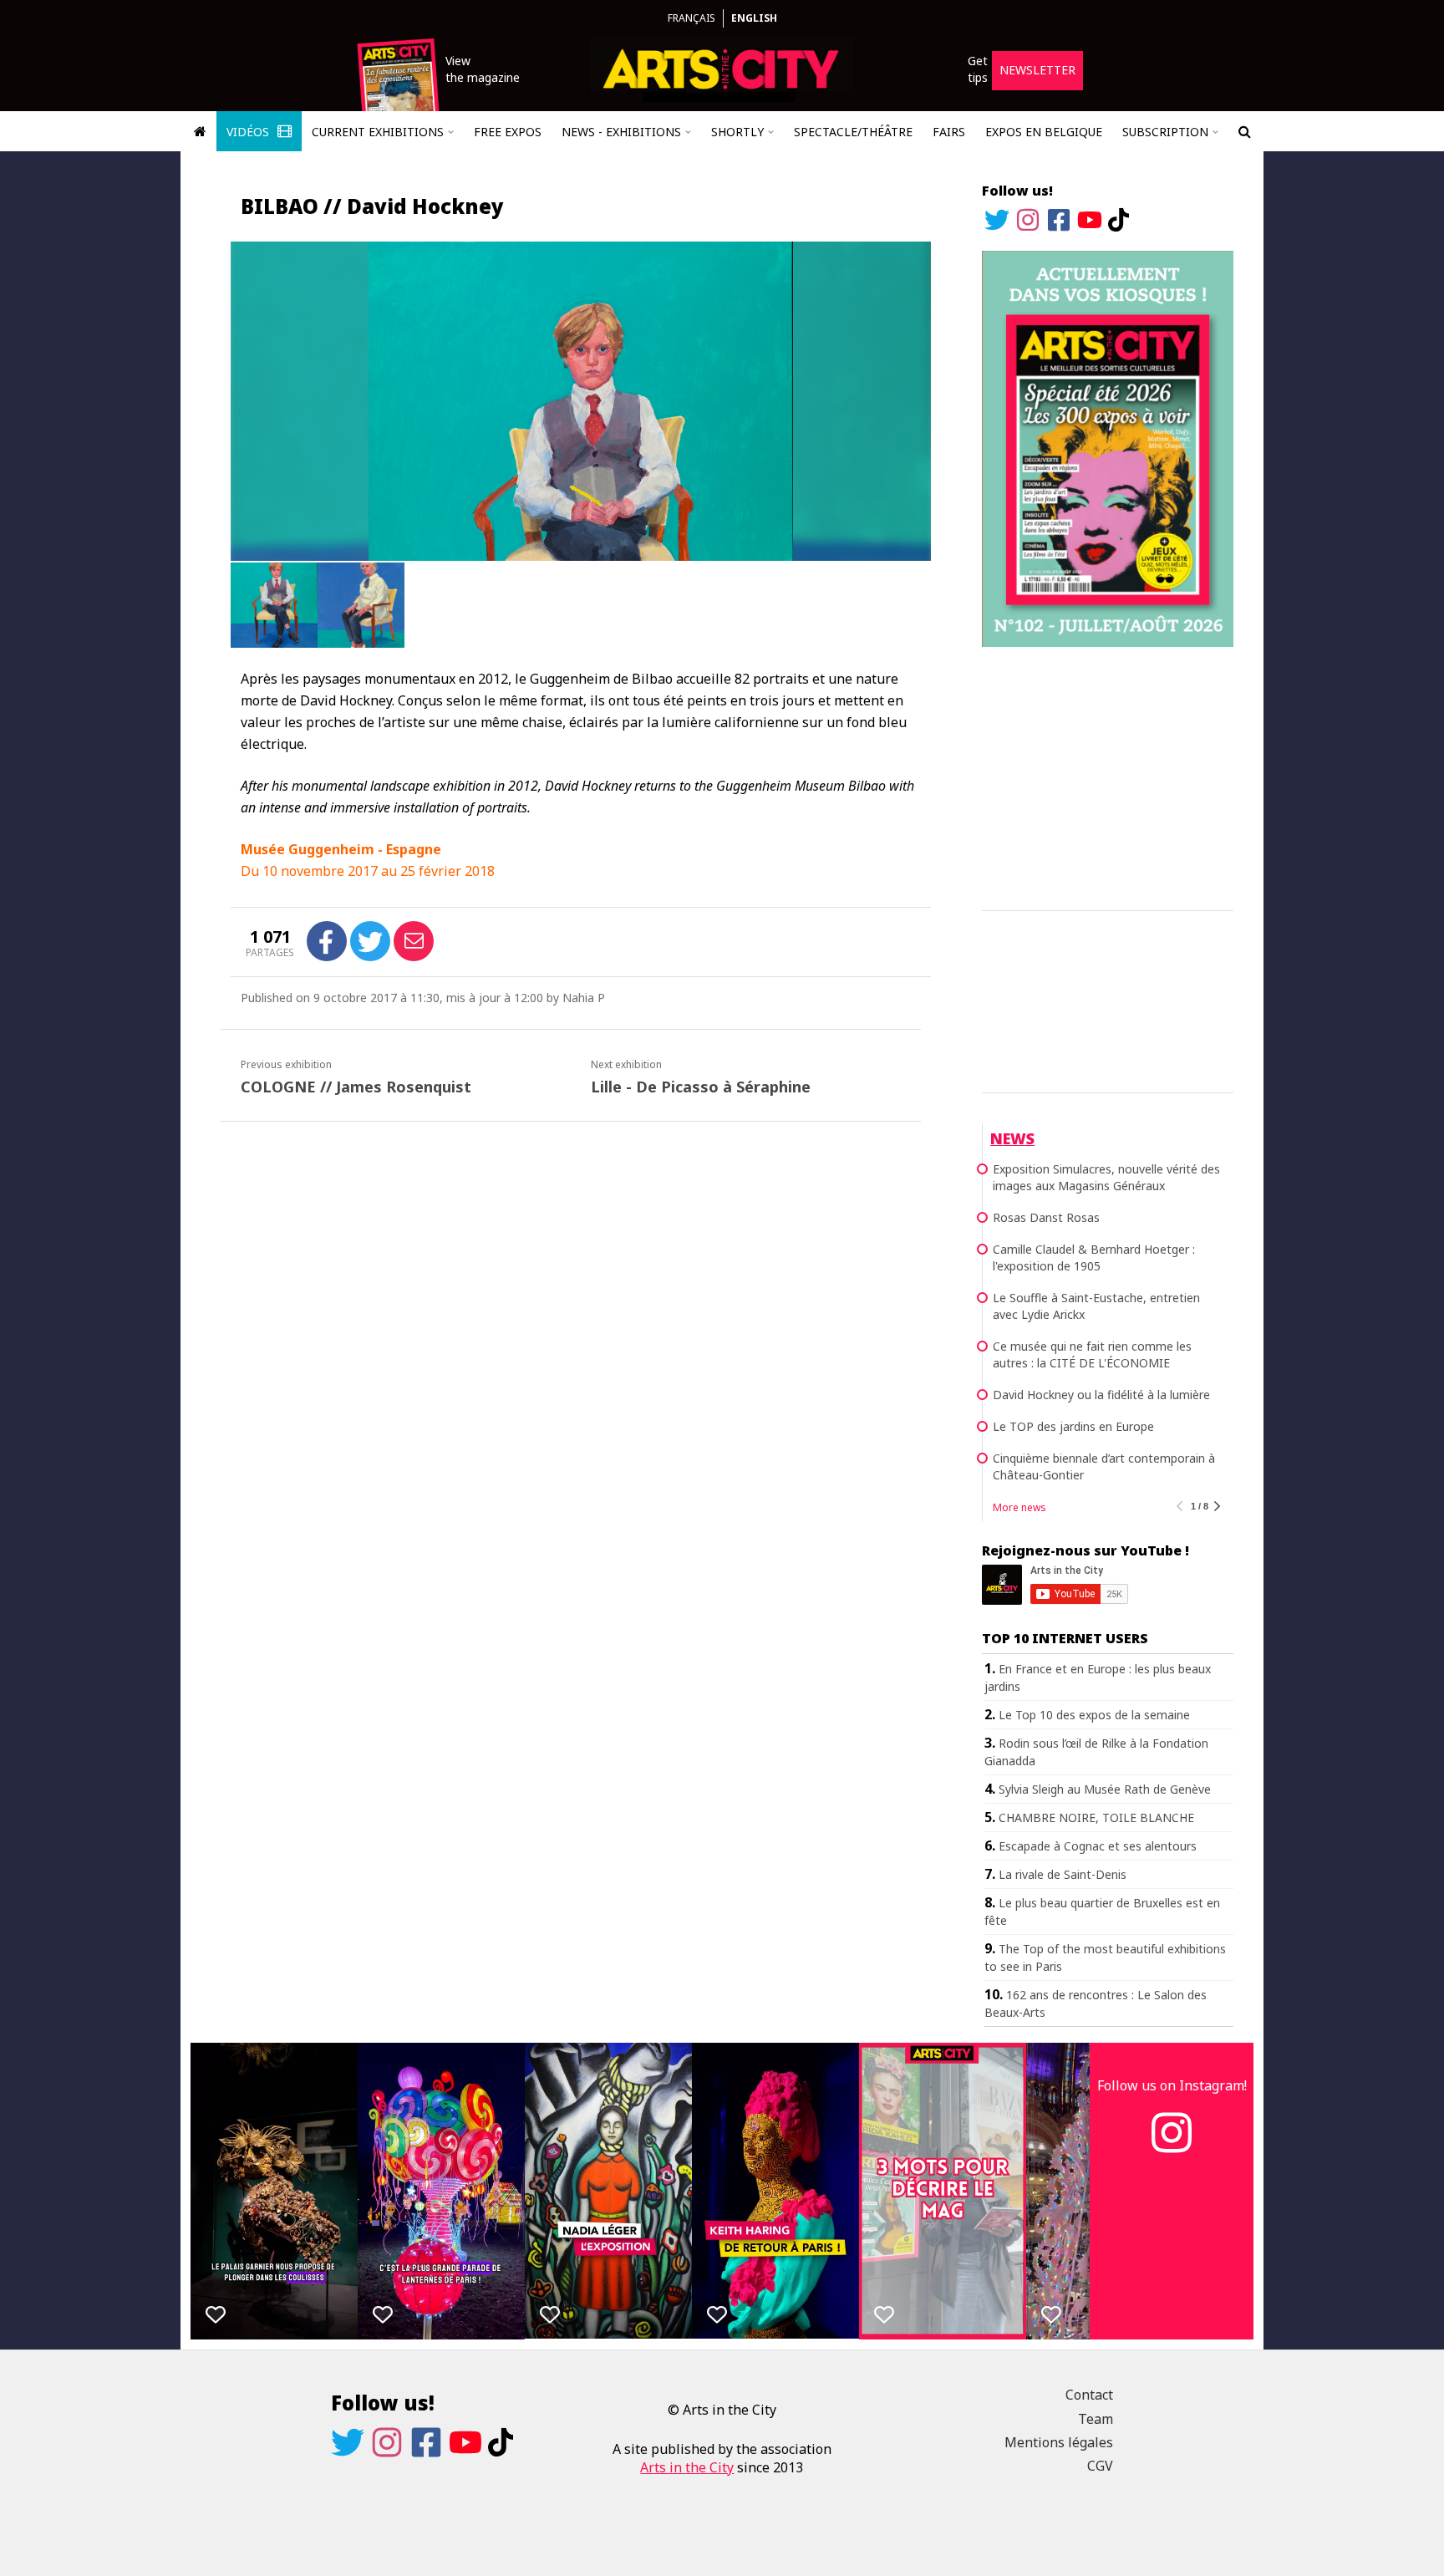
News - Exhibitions (621, 132)
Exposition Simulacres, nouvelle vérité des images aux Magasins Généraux (1106, 1177)
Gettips (978, 69)
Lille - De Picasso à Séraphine (701, 1087)
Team (1096, 2419)
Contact (1089, 2395)
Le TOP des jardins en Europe (1073, 1426)
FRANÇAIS (691, 18)
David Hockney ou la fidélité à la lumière (1101, 1395)
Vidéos (249, 132)
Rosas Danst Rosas (1046, 1217)
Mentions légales (1059, 2442)
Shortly (737, 132)
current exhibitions (378, 132)
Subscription (1165, 132)
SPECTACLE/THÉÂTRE (853, 132)
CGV (1100, 2466)
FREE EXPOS (508, 132)
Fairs (949, 132)
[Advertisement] (1108, 776)
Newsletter (1037, 70)
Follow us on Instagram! (1172, 2085)
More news (1019, 1507)
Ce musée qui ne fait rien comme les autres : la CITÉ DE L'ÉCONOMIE (1092, 1354)
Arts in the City (687, 2467)
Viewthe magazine (483, 69)
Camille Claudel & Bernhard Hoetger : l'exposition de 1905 (1094, 1257)
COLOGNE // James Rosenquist (356, 1087)
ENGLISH (754, 18)
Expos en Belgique (1044, 132)
